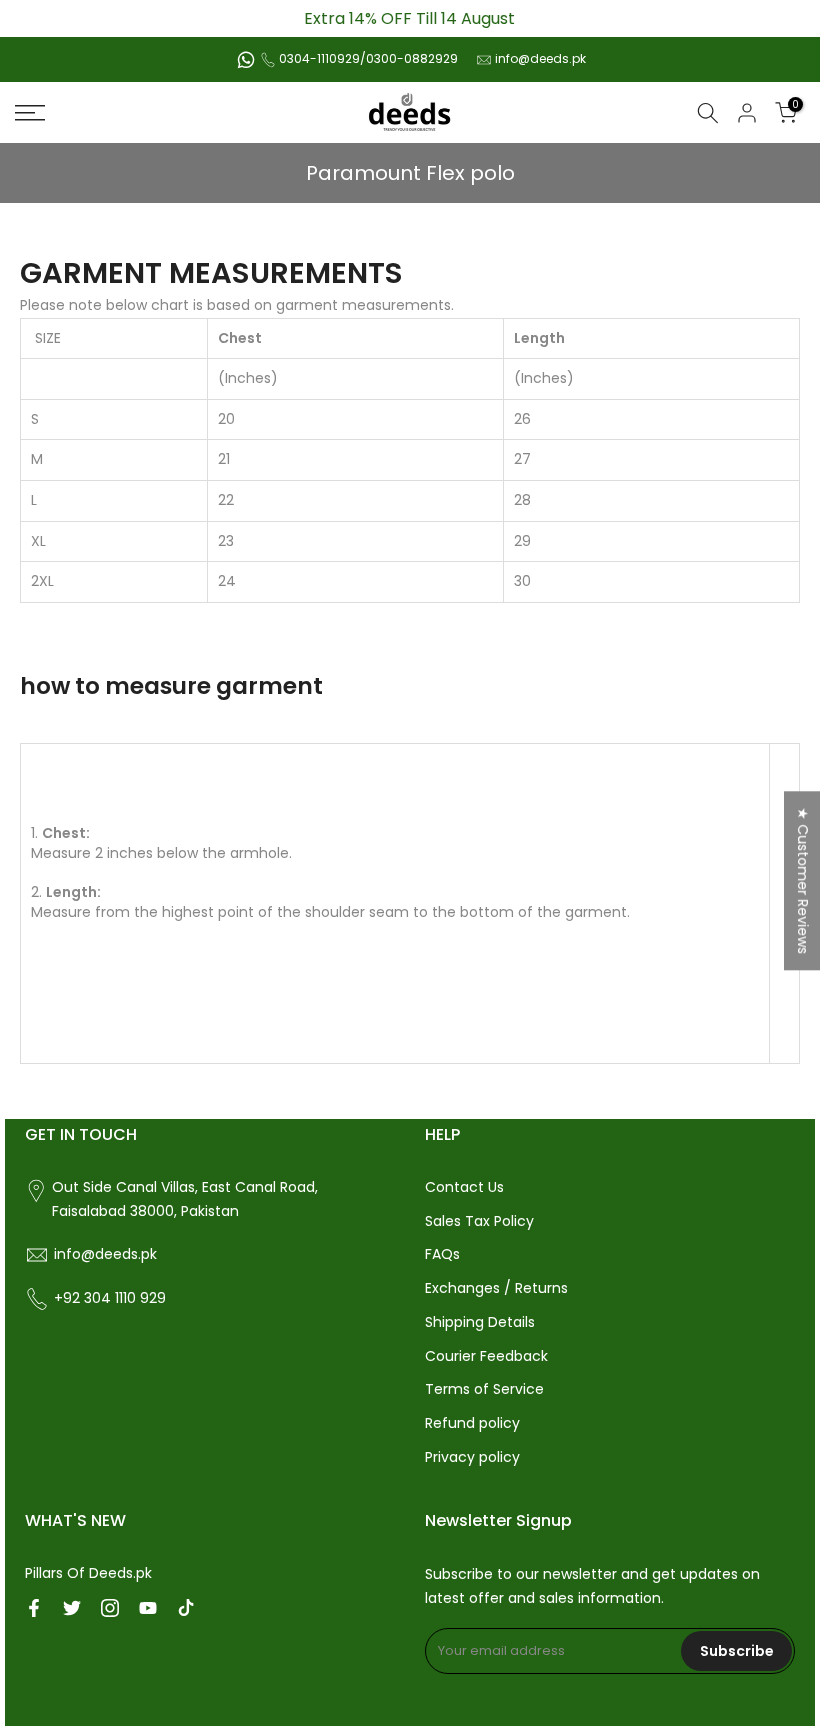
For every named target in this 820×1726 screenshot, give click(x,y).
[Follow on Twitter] (72, 1608)
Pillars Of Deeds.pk (88, 1573)
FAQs (442, 1254)
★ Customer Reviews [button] (803, 880)
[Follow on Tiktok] (186, 1608)
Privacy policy (472, 1457)
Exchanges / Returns (496, 1288)
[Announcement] (410, 18)
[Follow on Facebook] (34, 1608)
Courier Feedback (486, 1356)
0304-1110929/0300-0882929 (368, 58)
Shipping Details (480, 1322)
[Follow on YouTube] (148, 1608)
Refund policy (472, 1423)
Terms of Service (484, 1389)
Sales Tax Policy (479, 1221)
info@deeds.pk (540, 58)
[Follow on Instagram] (110, 1608)
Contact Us (464, 1187)
